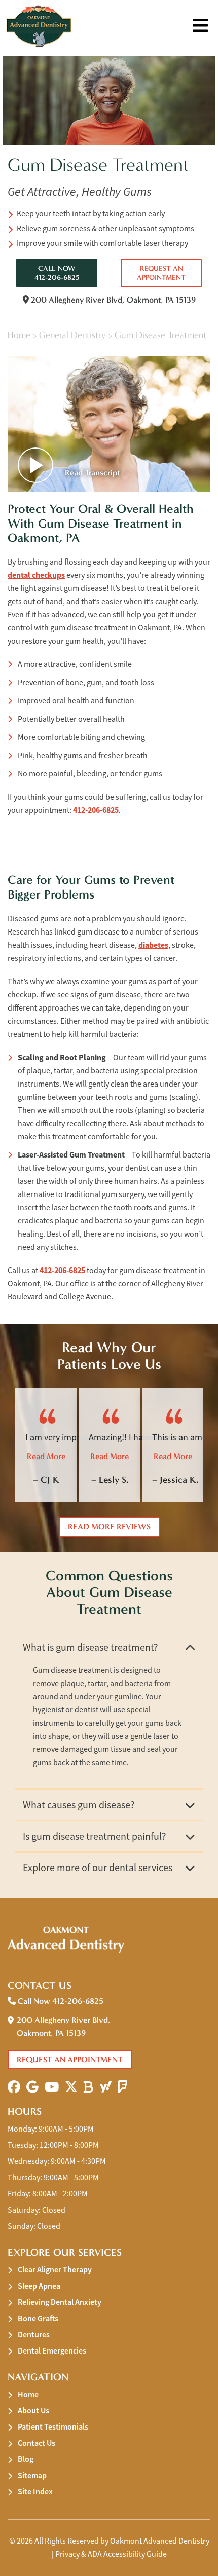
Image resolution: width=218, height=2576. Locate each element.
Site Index (35, 2492)
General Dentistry (72, 335)
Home (19, 335)
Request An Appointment (161, 273)
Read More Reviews (109, 1527)
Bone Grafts (38, 2318)
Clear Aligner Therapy (55, 2270)
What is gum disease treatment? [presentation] (90, 1647)
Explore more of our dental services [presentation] (98, 1868)
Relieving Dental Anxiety (60, 2302)
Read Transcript (92, 473)
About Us (33, 2411)
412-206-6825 (96, 810)
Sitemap (32, 2475)
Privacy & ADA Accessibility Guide (111, 2554)
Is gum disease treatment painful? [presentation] (95, 1836)
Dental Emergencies (52, 2351)
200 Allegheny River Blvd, (112, 300)
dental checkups (36, 575)
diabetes (153, 945)
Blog (26, 2459)
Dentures (34, 2335)
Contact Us (37, 2443)
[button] (14, 2087)
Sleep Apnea (39, 2286)
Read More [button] (46, 1456)
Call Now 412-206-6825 (57, 273)
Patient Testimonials (53, 2427)
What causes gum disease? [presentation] (79, 1805)
